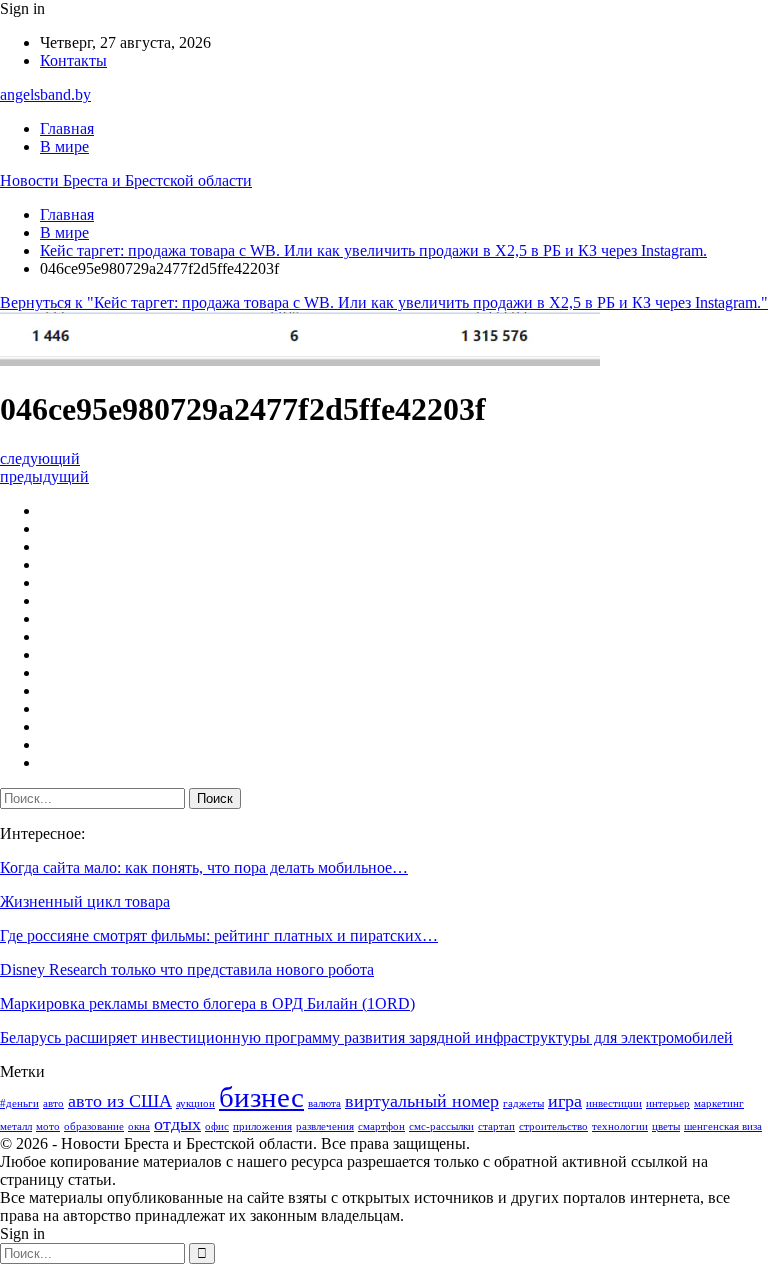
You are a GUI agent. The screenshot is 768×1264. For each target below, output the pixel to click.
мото (48, 1126)
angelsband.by (45, 94)
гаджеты (523, 1103)
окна (139, 1126)
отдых (177, 1124)
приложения (262, 1126)
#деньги (19, 1103)
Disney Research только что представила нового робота (187, 969)
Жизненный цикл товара (85, 901)
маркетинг (719, 1103)
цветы (666, 1126)
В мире (64, 146)
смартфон (381, 1126)
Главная (67, 128)
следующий (40, 458)
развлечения (325, 1126)
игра (565, 1101)
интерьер (668, 1103)
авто (53, 1103)
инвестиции (614, 1103)
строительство (553, 1126)
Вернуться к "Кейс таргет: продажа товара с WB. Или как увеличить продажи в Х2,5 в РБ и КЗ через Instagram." (384, 302)
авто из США (120, 1101)
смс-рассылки (441, 1126)
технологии (620, 1126)
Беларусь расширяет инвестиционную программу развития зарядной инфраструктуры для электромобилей (366, 1037)
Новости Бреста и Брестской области (126, 180)
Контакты (73, 60)
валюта (324, 1103)
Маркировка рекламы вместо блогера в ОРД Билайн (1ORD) (207, 1003)
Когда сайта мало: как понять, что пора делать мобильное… (204, 867)
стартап (496, 1126)
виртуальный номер (422, 1101)
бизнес (261, 1097)
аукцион (195, 1103)
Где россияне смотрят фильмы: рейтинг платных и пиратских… (219, 935)
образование (94, 1126)
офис (217, 1126)
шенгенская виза (723, 1126)
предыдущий (44, 476)
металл (16, 1126)
